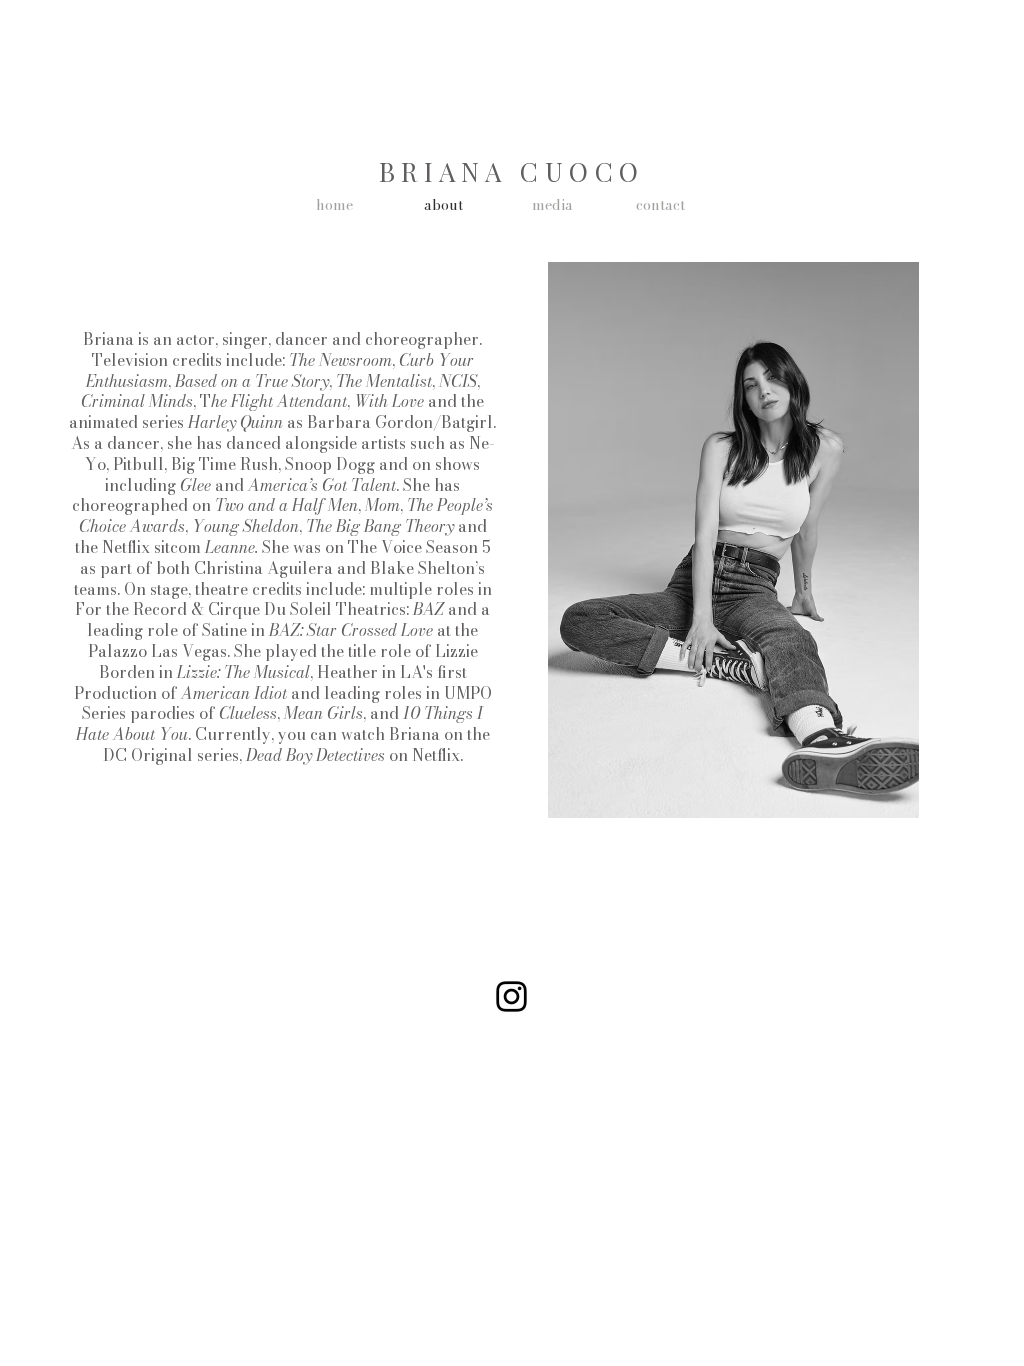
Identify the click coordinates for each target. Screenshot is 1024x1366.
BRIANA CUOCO (512, 171)
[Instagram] (511, 996)
